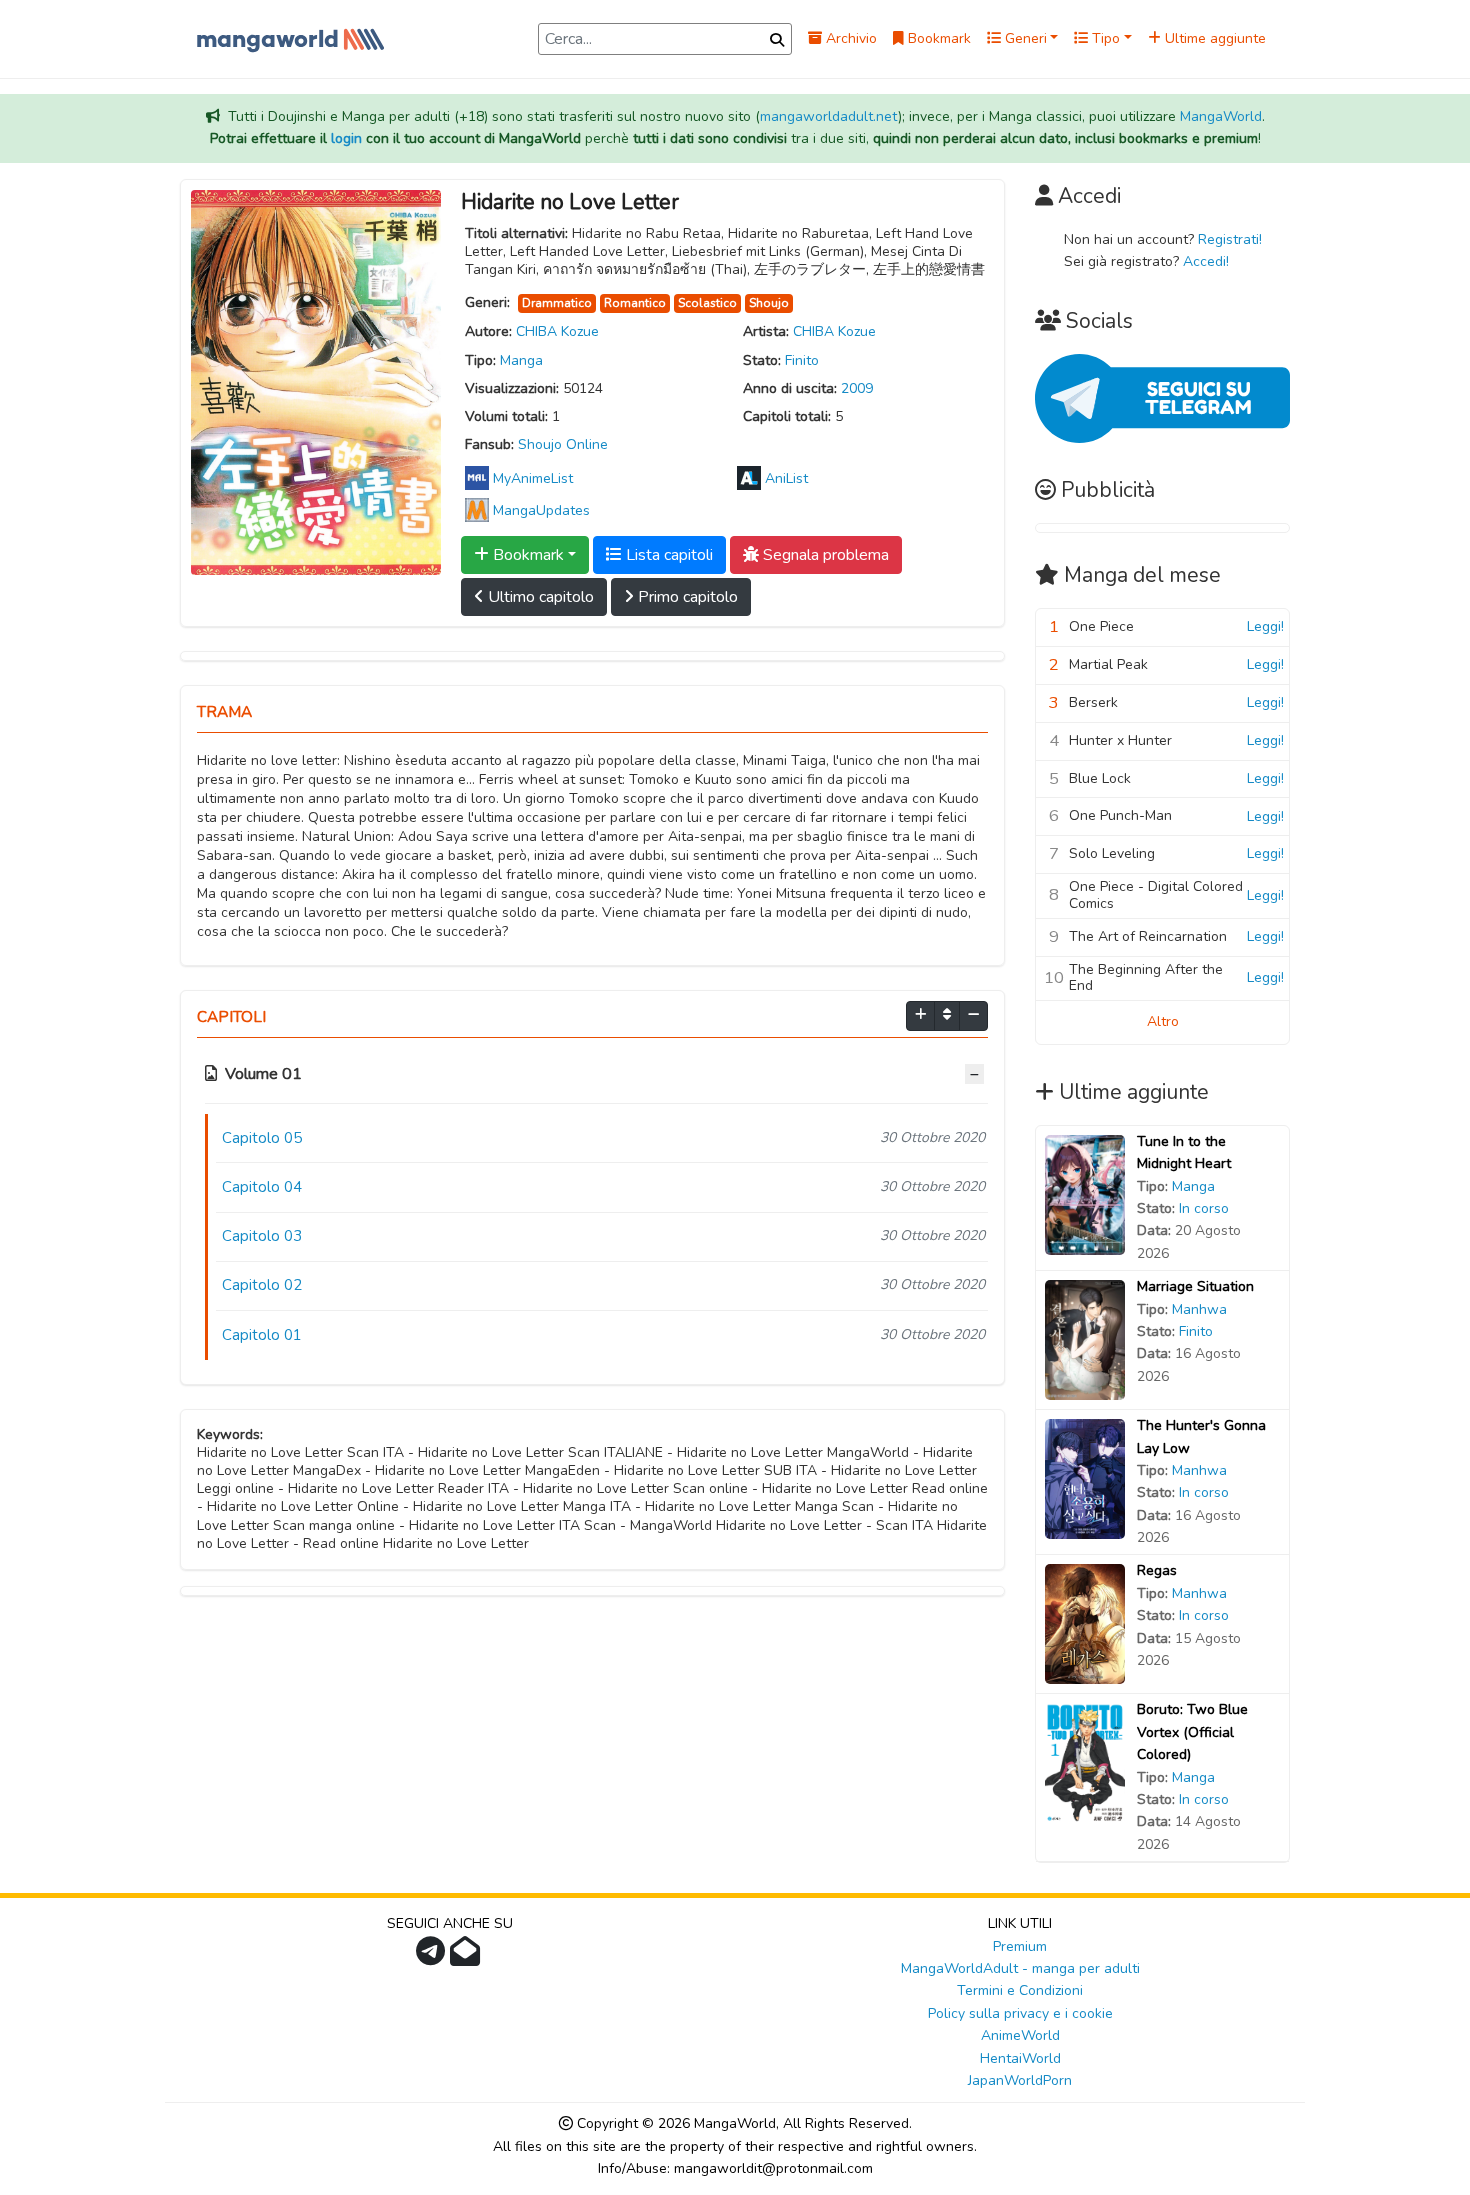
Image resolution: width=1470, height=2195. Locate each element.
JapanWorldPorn (1020, 2080)
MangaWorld (1221, 116)
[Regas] (1085, 1623)
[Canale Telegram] (433, 1957)
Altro (1163, 1021)
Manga (521, 360)
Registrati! (1230, 239)
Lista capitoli (667, 555)
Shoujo (769, 303)
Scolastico (707, 303)
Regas (1157, 1570)
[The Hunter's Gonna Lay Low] (1085, 1478)
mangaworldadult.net (829, 116)
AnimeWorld (1020, 2035)
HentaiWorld (1020, 2058)
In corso (1204, 1208)
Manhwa (1199, 1309)
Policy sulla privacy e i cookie (1020, 2013)
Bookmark (937, 38)
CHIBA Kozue (557, 331)
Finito (802, 360)
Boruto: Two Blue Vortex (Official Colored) (1192, 1732)
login (346, 138)
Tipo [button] (1104, 38)
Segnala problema (824, 555)
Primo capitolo (686, 597)
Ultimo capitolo (539, 597)
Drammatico (557, 303)
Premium (1020, 1946)
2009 (857, 388)
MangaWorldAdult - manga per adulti (1020, 1968)
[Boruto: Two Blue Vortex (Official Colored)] (1085, 1762)
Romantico (635, 303)
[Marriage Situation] (1085, 1339)
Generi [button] (1024, 38)
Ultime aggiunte (1213, 38)
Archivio (849, 38)
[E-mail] (467, 1957)
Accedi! (1206, 261)
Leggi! (1265, 626)
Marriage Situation (1195, 1286)
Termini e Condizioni (1020, 1990)
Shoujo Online (563, 444)
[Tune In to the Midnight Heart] (1085, 1193)
